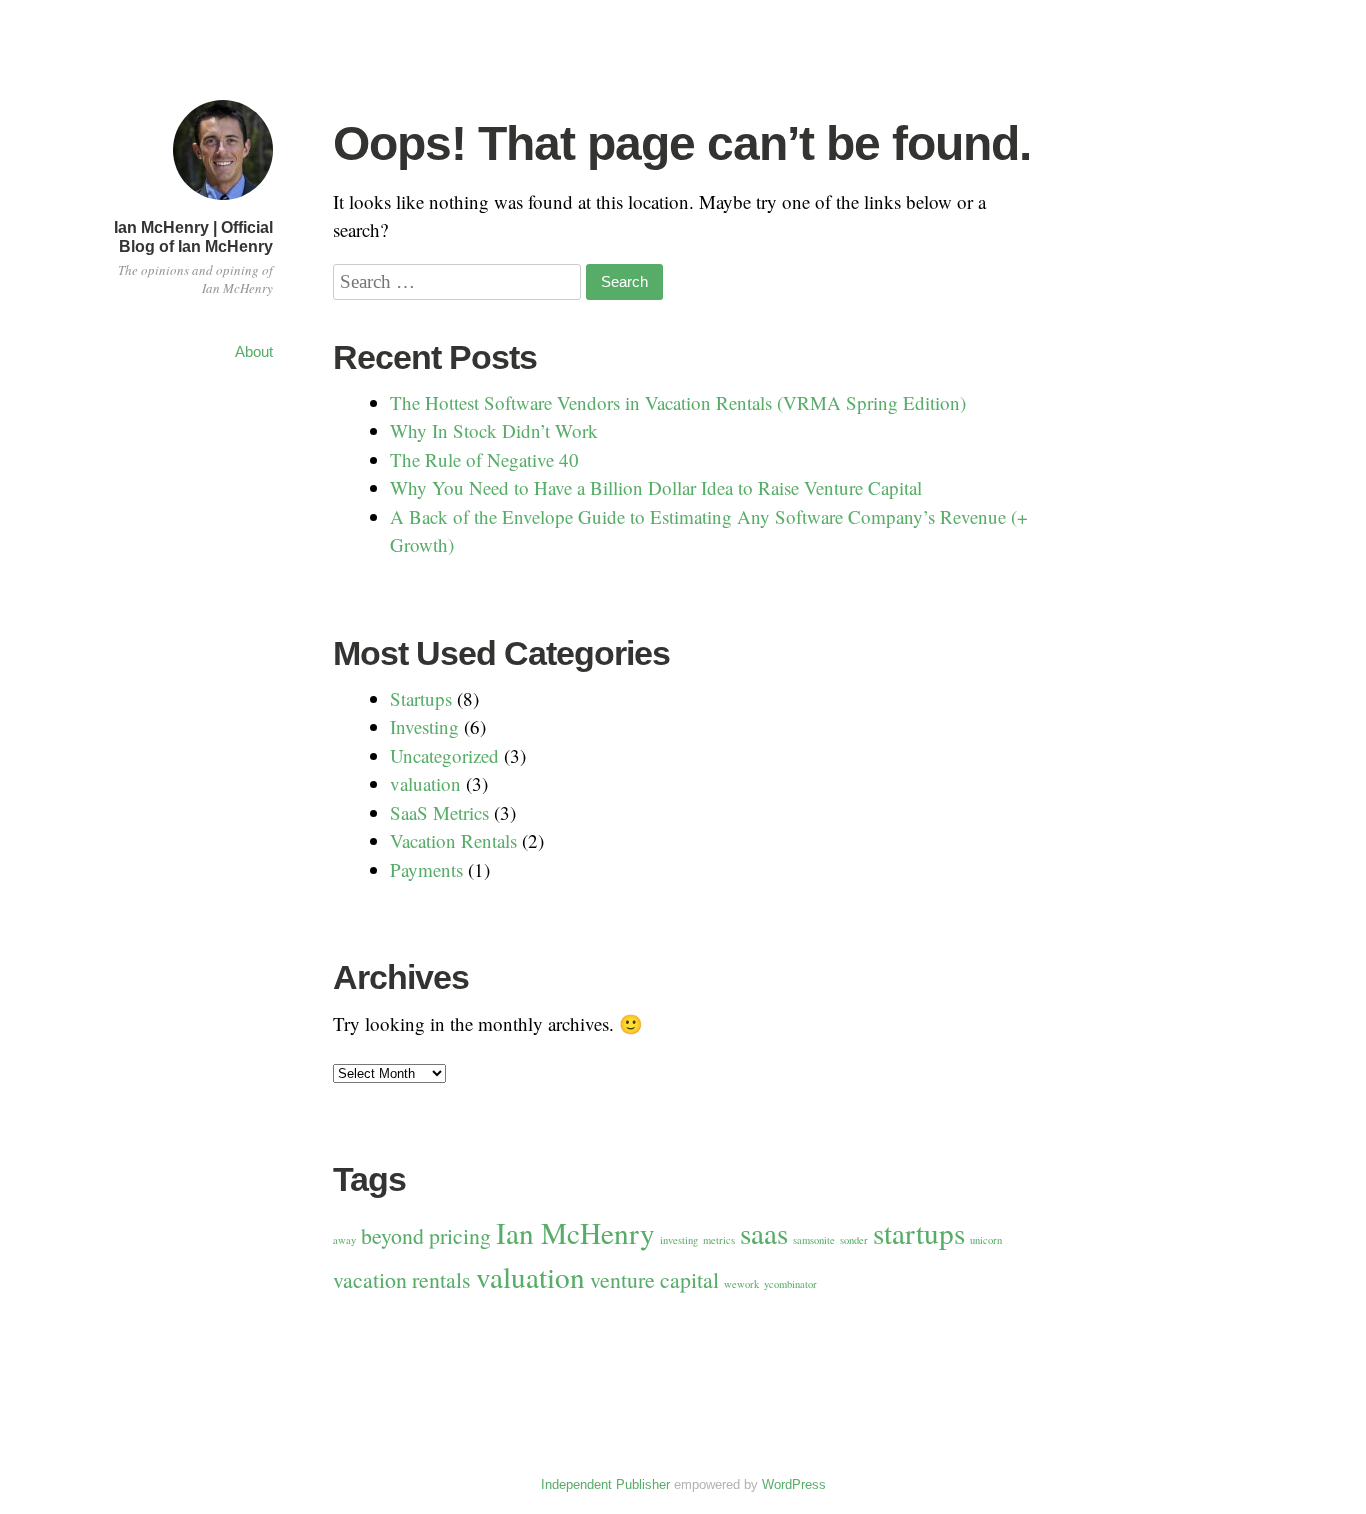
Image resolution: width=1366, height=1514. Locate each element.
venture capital (654, 1279)
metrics (719, 1240)
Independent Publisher (605, 1484)
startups (919, 1232)
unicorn (986, 1240)
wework (741, 1284)
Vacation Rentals (453, 840)
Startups (421, 698)
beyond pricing (426, 1235)
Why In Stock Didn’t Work (494, 430)
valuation (425, 783)
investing (679, 1240)
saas (764, 1232)
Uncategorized (444, 755)
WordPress (794, 1484)
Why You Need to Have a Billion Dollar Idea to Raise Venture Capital (656, 487)
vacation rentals (402, 1279)
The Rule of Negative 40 (484, 459)
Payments (426, 869)
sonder (854, 1240)
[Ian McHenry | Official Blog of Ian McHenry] (223, 202)
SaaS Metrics (439, 812)
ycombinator (790, 1284)
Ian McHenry (575, 1232)
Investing (424, 726)
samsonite (814, 1240)
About (254, 351)
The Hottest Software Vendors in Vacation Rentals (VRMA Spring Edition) (678, 402)
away (344, 1240)
